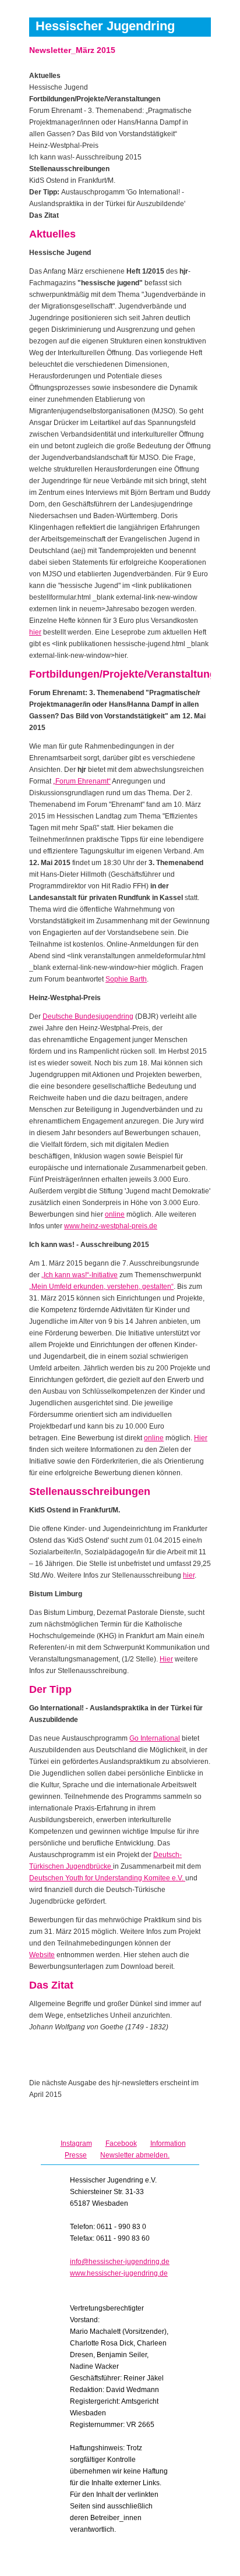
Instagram (76, 2143)
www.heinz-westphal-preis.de (111, 1226)
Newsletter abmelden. (135, 2155)
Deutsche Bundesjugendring (88, 1016)
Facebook (121, 2143)
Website (42, 1955)
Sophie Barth (126, 979)
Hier (201, 1438)
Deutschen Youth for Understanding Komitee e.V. (107, 1878)
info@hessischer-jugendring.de (120, 2262)
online (115, 1214)
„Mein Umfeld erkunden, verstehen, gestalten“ (101, 1287)
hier (35, 632)
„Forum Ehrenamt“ (82, 781)
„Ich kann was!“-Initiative (80, 1275)
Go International (155, 1738)
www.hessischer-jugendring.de (119, 2273)
